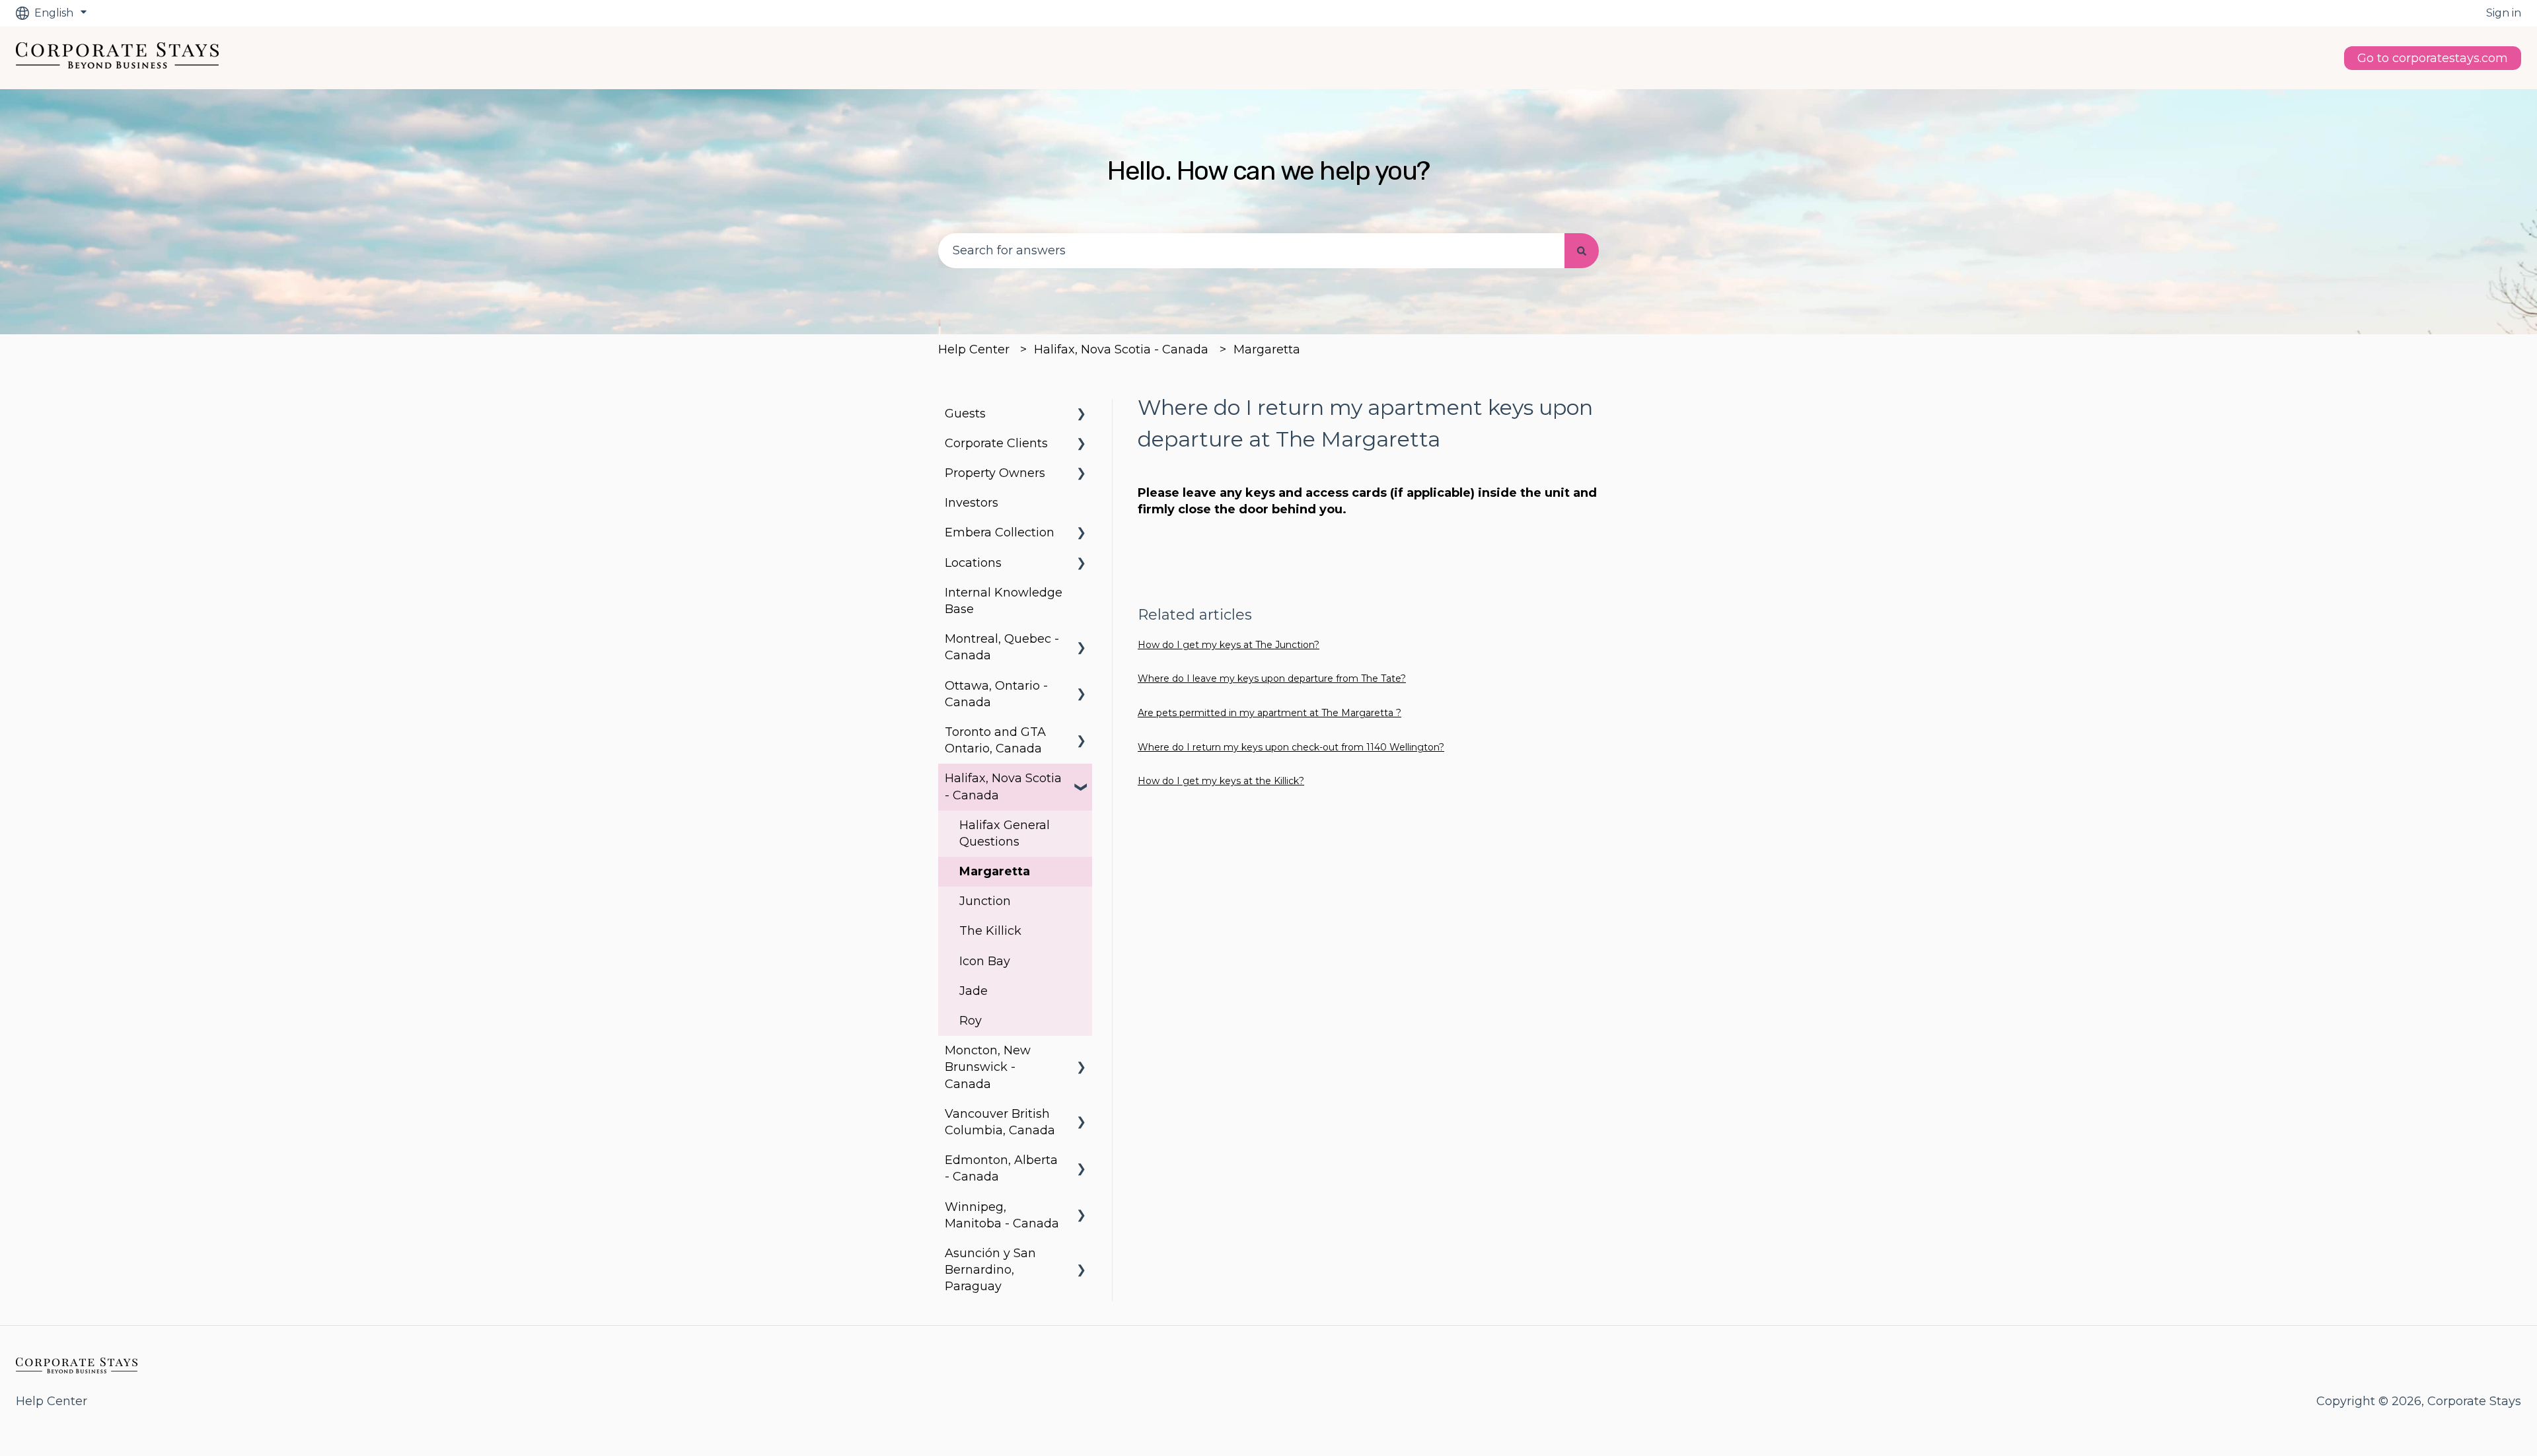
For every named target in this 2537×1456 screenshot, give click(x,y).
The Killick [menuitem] (990, 931)
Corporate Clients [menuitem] (996, 443)
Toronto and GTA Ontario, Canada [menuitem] (995, 740)
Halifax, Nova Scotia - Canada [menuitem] (1003, 786)
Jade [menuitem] (974, 991)
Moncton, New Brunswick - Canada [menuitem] (988, 1067)
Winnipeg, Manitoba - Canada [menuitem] (1002, 1215)
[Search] (1582, 251)
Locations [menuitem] (973, 563)
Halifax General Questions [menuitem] (1005, 833)
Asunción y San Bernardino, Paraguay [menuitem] (990, 1270)
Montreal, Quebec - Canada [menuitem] (1002, 647)
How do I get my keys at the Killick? (1221, 781)
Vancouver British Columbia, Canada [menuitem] (1000, 1122)
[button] (1082, 414)
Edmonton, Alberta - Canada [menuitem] (1001, 1168)
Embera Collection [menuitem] (1000, 532)
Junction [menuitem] (985, 901)
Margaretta (1267, 349)
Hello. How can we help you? (1268, 171)
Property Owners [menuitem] (995, 473)
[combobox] (1251, 251)
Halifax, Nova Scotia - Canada (1121, 349)
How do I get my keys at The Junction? (1229, 645)
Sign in (2504, 13)
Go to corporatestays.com (2433, 58)
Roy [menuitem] (971, 1021)
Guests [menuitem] (965, 414)
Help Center (974, 349)
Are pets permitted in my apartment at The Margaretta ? (1269, 713)
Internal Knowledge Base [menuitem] (1004, 601)
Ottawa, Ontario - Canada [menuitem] (996, 694)
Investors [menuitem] (972, 503)
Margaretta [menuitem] (995, 871)
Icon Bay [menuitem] (985, 961)
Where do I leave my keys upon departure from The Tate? (1272, 678)
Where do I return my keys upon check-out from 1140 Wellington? (1291, 747)
